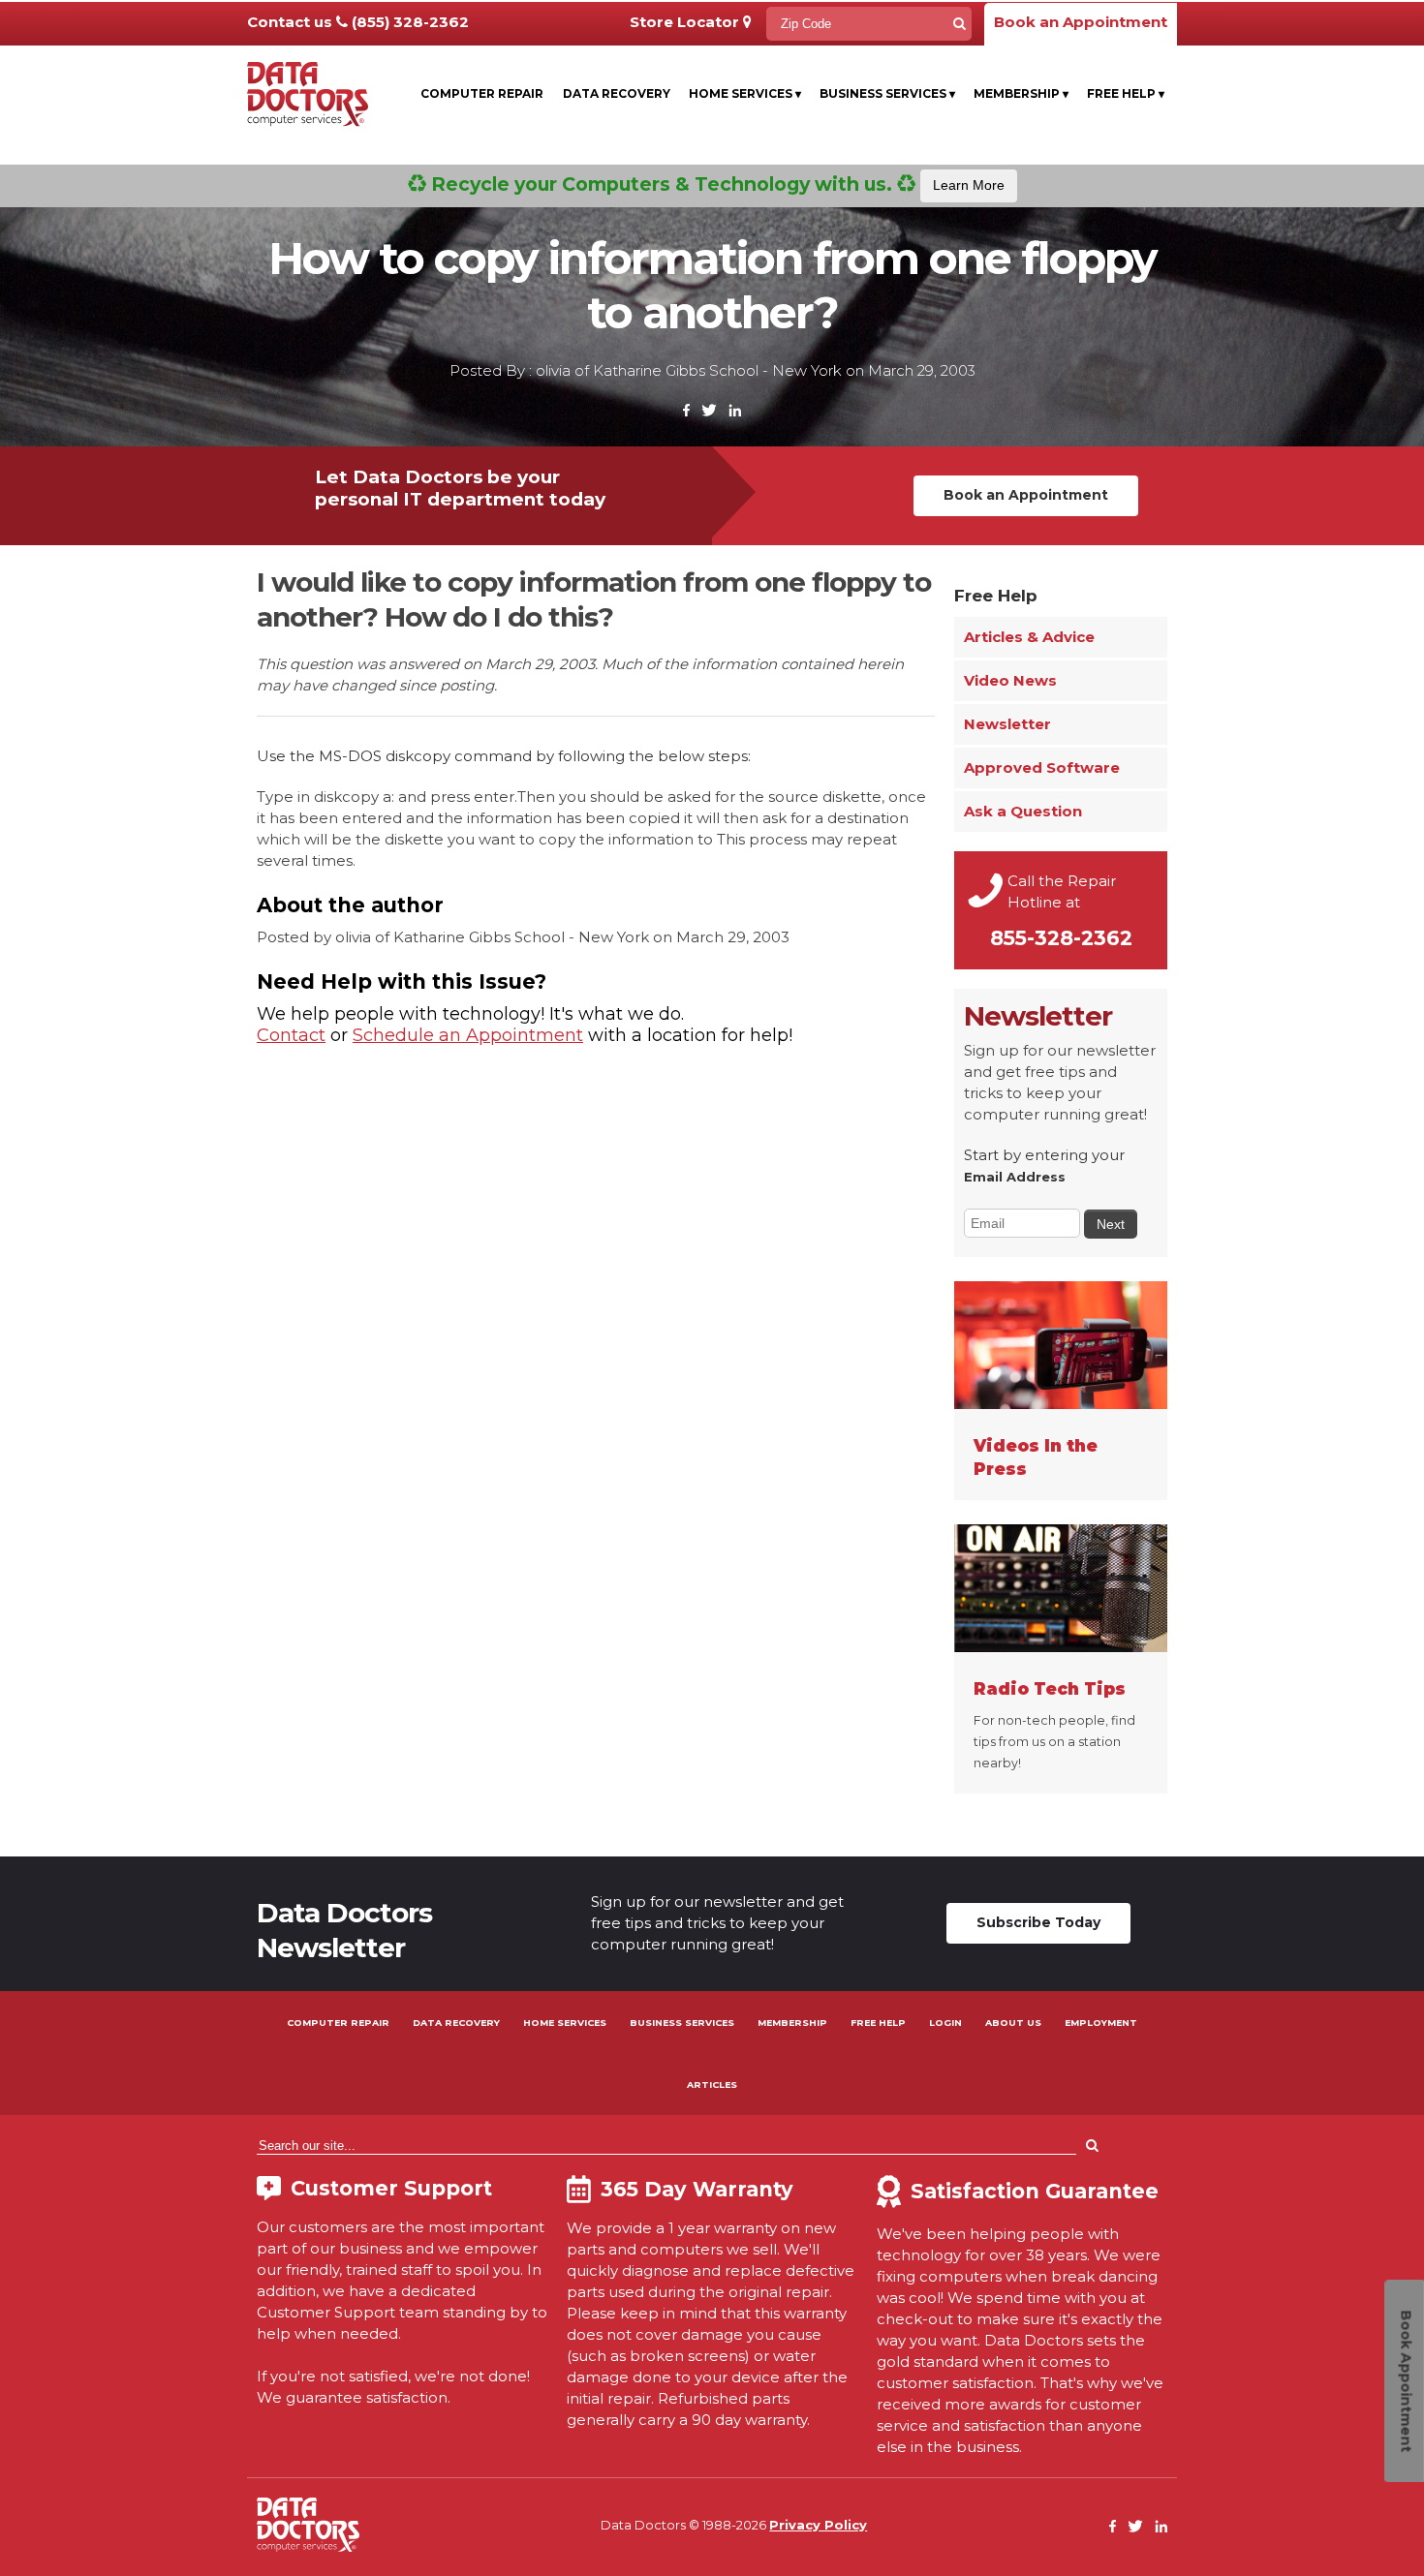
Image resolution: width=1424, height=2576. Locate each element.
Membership (1021, 93)
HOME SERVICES (565, 2023)
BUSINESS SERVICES (682, 2023)
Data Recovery (617, 93)
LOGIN (945, 2023)
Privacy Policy (818, 2525)
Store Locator (686, 22)
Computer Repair (482, 93)
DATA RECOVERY (456, 2023)
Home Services (745, 93)
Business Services (887, 93)
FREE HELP (878, 2023)
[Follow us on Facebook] (687, 411)
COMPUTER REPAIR (338, 2023)
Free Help (1126, 93)
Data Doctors (308, 2525)
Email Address (1015, 1177)
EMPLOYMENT (1101, 2023)
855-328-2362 (1061, 938)
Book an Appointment (1081, 22)
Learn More (969, 185)
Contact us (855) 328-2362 (358, 22)
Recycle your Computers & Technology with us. (715, 184)
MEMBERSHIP (792, 2023)
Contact (291, 1035)
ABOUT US (1013, 2023)
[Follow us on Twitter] (709, 411)
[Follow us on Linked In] (735, 411)
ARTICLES (712, 2085)
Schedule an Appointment (468, 1035)
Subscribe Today (1038, 1922)
